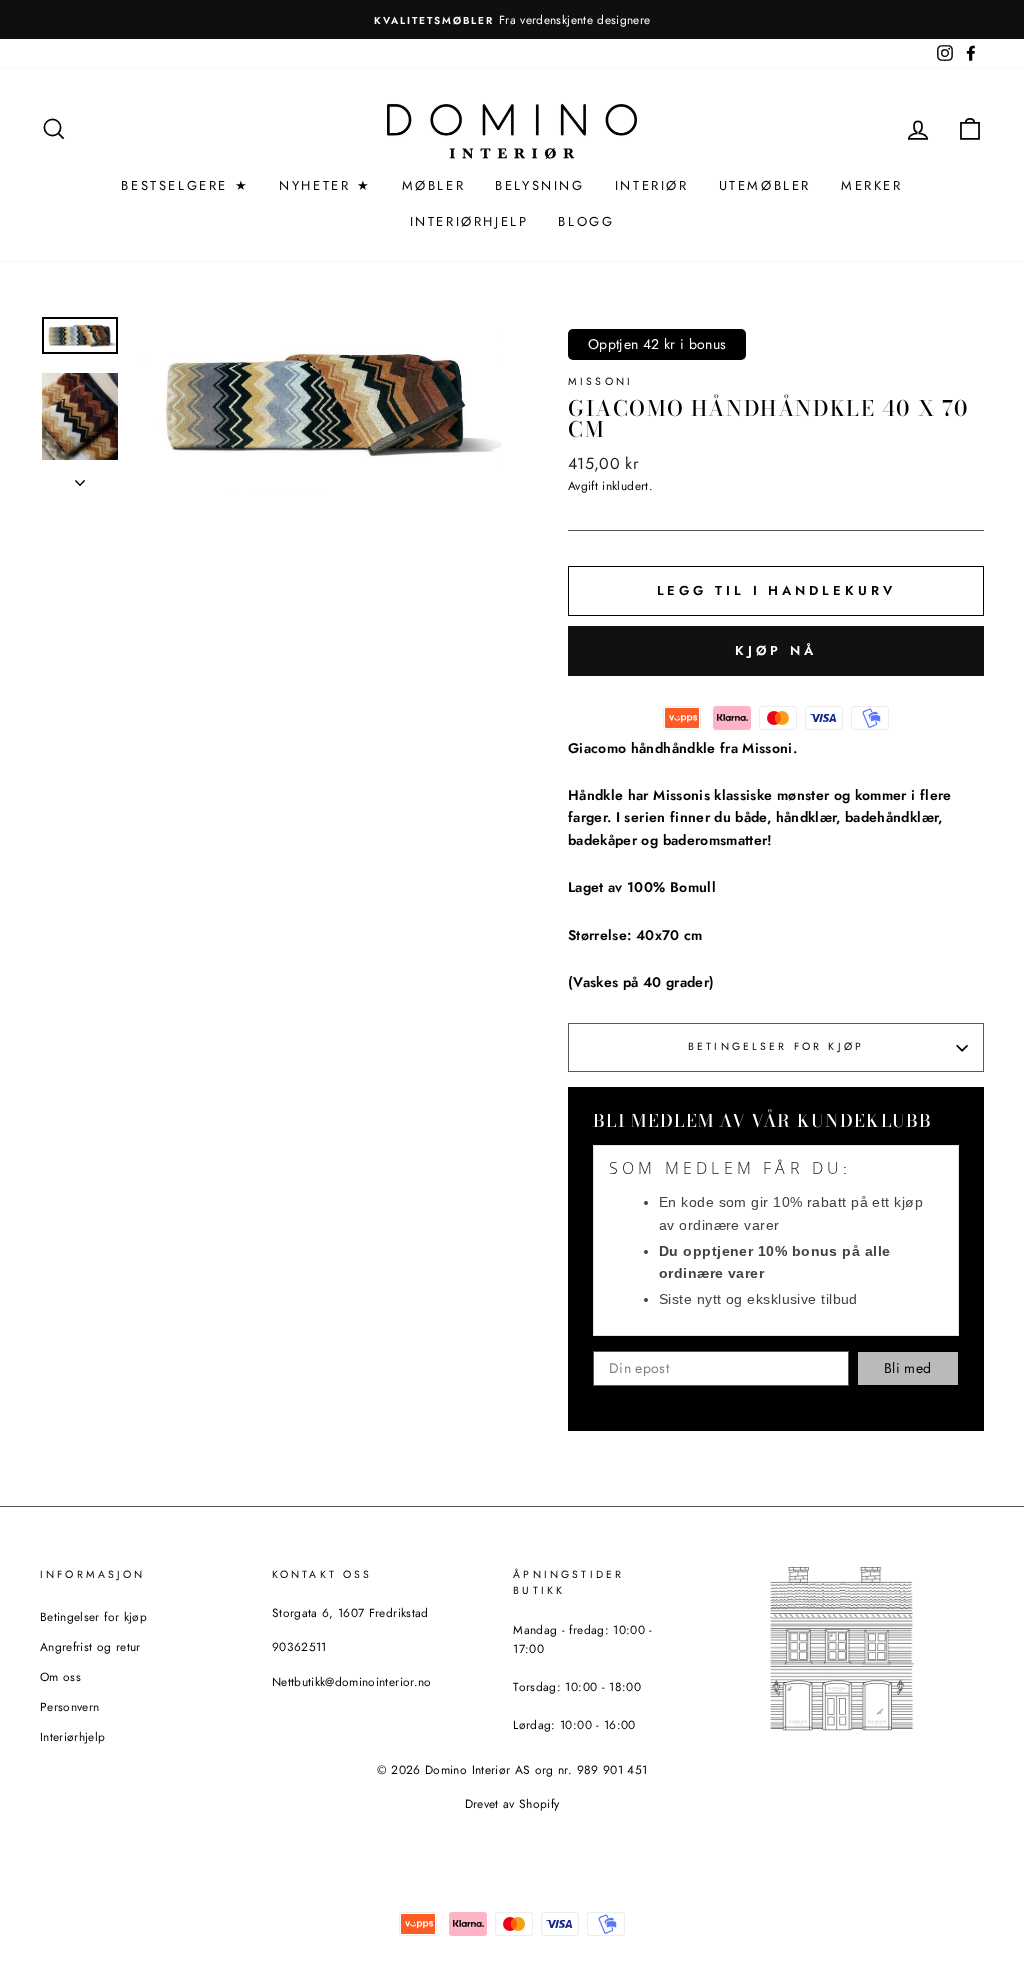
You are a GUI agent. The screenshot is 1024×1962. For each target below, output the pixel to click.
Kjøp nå (775, 650)
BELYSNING (539, 185)
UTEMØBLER (765, 185)
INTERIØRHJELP (469, 221)
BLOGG (586, 221)
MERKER (872, 185)
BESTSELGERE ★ (185, 185)
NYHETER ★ (325, 185)
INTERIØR (652, 185)
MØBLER (434, 185)
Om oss (60, 1676)
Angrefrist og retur (90, 1646)
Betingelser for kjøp (776, 1046)
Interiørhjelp (73, 1736)
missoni (600, 381)
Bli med (907, 1368)
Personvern (70, 1706)
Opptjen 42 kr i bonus (657, 344)
